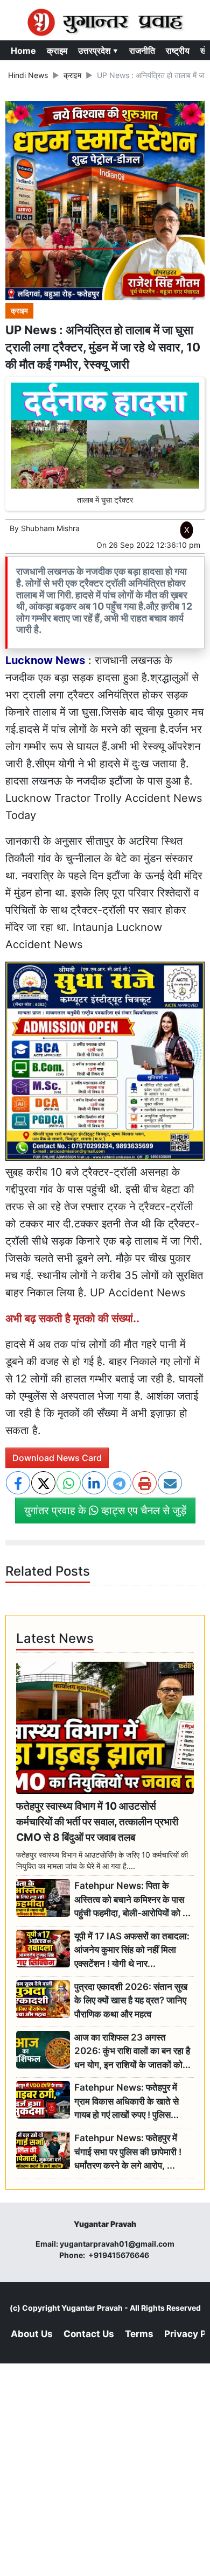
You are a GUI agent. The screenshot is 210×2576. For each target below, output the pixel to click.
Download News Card (57, 1458)
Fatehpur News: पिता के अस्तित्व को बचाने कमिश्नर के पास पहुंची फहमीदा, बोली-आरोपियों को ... (132, 1899)
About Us (32, 2334)
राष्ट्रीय (178, 51)
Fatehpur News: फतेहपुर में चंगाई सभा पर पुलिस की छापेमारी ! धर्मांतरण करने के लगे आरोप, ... (128, 2152)
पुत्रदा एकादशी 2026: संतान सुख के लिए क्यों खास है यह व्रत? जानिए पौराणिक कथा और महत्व (131, 2000)
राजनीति (142, 51)
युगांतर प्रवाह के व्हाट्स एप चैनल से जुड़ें (105, 1511)
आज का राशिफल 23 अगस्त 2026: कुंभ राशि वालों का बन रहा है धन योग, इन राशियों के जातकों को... (132, 2051)
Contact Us (89, 2334)
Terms (139, 2334)
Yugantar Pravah (92, 2308)
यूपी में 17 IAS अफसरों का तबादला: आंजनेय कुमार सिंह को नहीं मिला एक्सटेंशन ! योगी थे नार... (132, 1950)
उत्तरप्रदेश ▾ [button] (98, 51)
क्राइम (57, 51)
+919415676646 (120, 2255)
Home (23, 51)
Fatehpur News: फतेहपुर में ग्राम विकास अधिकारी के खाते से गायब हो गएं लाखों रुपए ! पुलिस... (127, 2101)
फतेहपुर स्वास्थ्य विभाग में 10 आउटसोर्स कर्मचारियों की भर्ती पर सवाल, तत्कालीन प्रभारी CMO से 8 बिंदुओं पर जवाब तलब (97, 1822)
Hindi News (28, 75)
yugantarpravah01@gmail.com (117, 2244)
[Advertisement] (105, 687)
